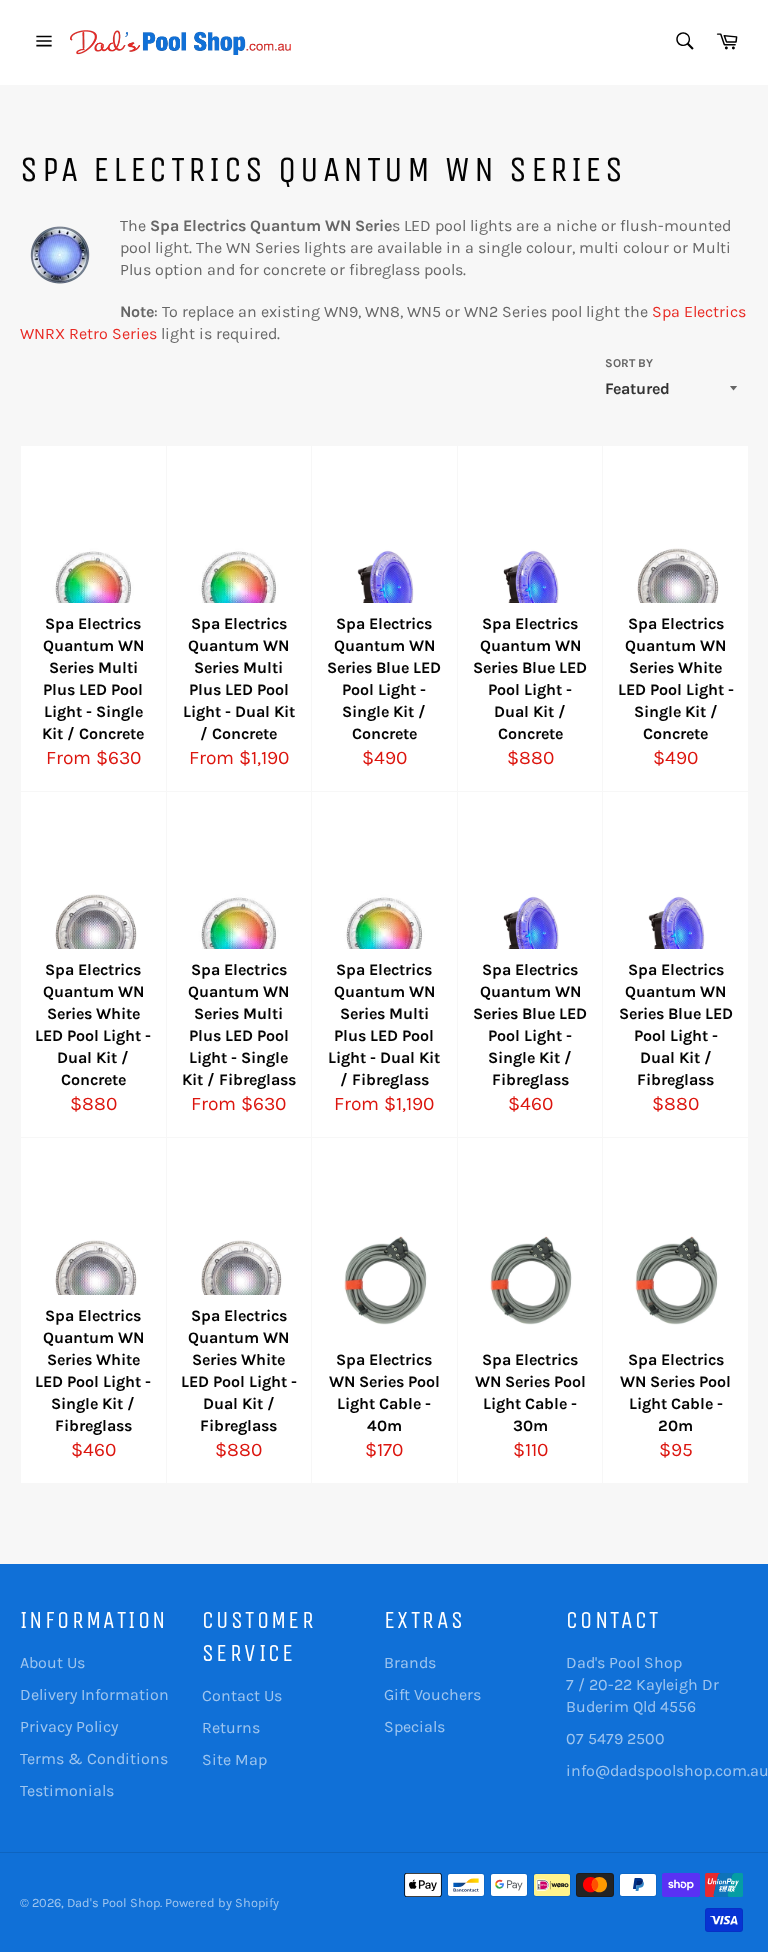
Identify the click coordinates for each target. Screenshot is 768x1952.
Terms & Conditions (94, 1758)
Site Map (234, 1759)
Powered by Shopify (222, 1902)
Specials (414, 1726)
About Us (52, 1662)
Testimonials (67, 1790)
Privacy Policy (69, 1726)
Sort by (629, 363)
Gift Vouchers (432, 1694)
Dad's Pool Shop (113, 1902)
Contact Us (242, 1695)
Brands (410, 1662)
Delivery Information (94, 1694)
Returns (231, 1727)
